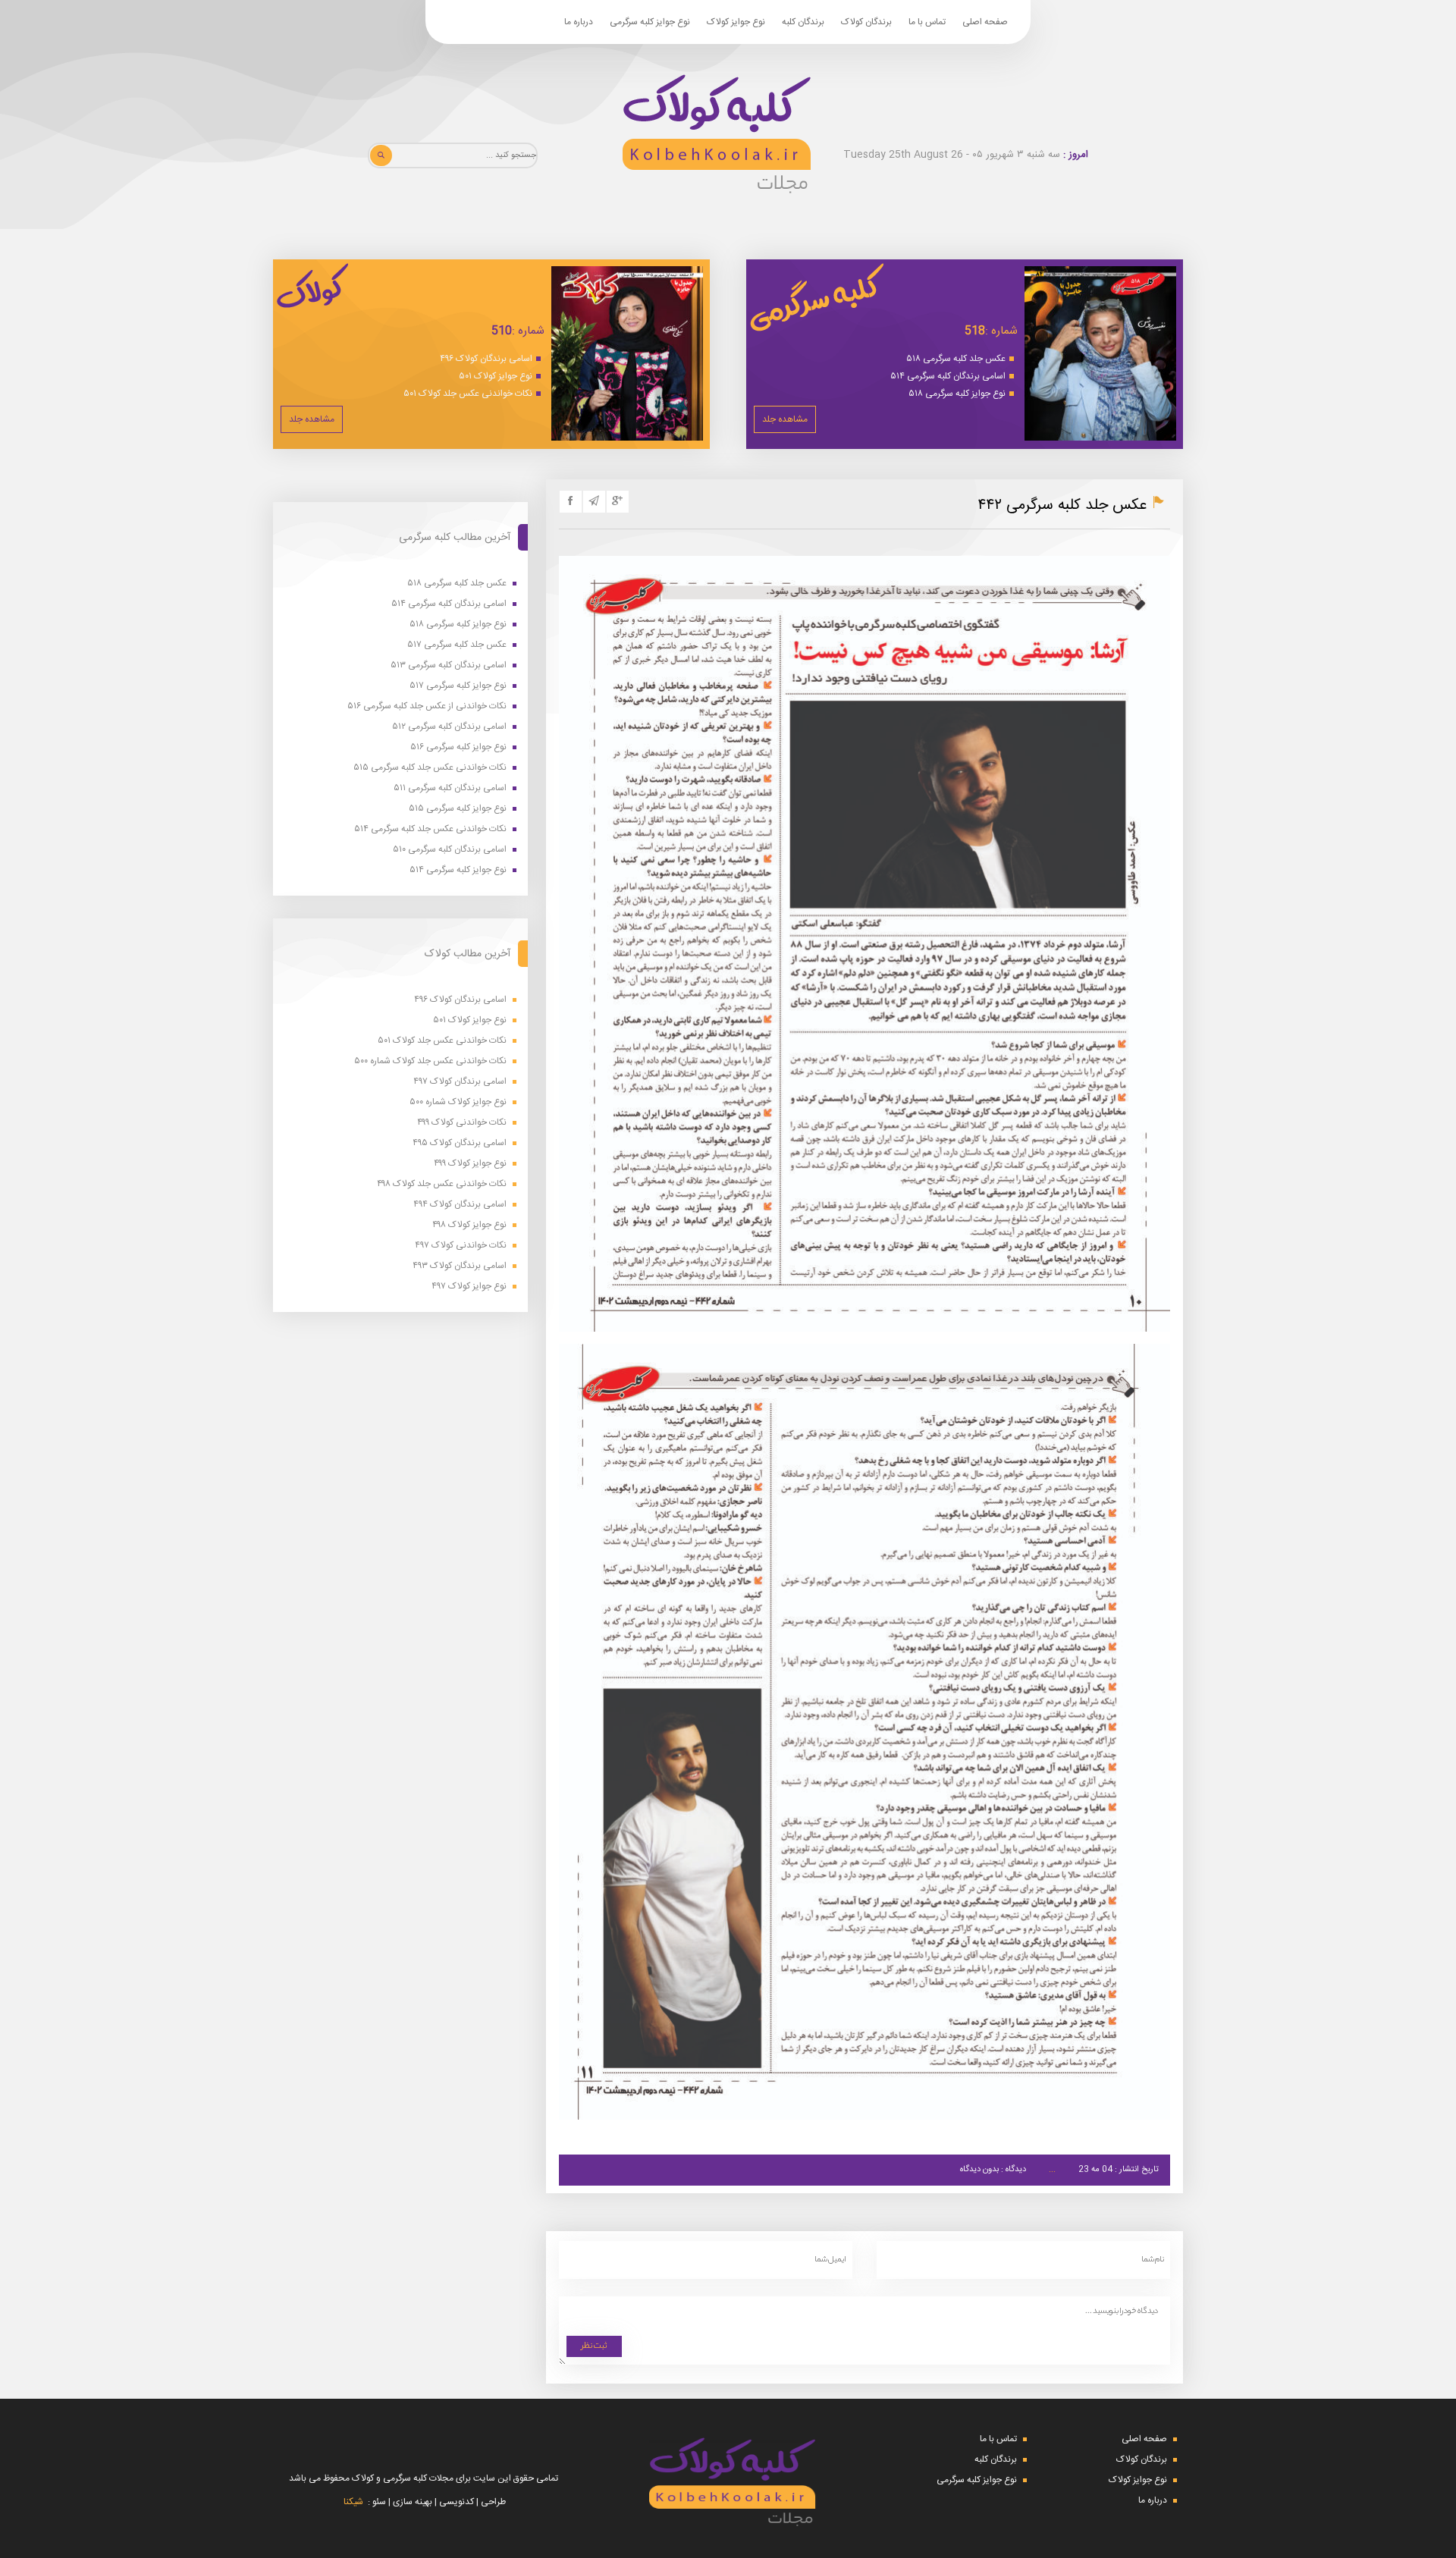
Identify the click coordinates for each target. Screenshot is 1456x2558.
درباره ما (579, 22)
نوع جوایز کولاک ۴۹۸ (469, 1225)
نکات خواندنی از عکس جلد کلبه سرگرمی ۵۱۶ (427, 706)
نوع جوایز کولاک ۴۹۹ (470, 1164)
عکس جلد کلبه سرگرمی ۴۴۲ (1062, 505)
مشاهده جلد (785, 419)
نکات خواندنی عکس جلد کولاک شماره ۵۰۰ (430, 1061)
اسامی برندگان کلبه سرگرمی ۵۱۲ (449, 727)
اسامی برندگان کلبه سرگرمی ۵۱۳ (449, 665)
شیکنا (353, 2502)
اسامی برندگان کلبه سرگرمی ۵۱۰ (450, 850)
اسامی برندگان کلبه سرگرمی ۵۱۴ (948, 376)
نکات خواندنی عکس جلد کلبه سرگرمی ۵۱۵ (430, 768)
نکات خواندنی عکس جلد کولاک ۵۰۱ (468, 394)
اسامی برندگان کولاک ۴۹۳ (460, 1266)
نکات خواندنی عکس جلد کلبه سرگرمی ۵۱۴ (430, 829)
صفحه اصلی (985, 22)
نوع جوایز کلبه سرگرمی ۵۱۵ (458, 809)
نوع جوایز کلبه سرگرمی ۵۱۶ (458, 747)
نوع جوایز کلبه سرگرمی (650, 22)
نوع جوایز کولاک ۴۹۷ (469, 1287)
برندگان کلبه (803, 22)
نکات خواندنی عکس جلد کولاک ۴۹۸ (442, 1184)
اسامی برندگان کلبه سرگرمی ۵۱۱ (450, 788)
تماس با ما (927, 22)
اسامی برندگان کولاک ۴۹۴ (460, 1205)
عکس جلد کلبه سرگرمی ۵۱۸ (956, 359)
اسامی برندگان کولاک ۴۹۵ (460, 1143)
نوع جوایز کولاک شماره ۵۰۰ (458, 1102)
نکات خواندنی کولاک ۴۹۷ (461, 1246)
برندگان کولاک (866, 22)
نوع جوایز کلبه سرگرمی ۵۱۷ (458, 686)
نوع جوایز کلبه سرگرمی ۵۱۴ (458, 870)
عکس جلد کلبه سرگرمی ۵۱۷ (457, 645)
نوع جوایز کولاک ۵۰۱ (496, 376)
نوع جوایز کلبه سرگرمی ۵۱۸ (957, 394)
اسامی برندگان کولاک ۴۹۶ (486, 359)
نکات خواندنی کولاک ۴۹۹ (462, 1123)
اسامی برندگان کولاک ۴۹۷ (460, 1082)
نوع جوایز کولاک (736, 22)
